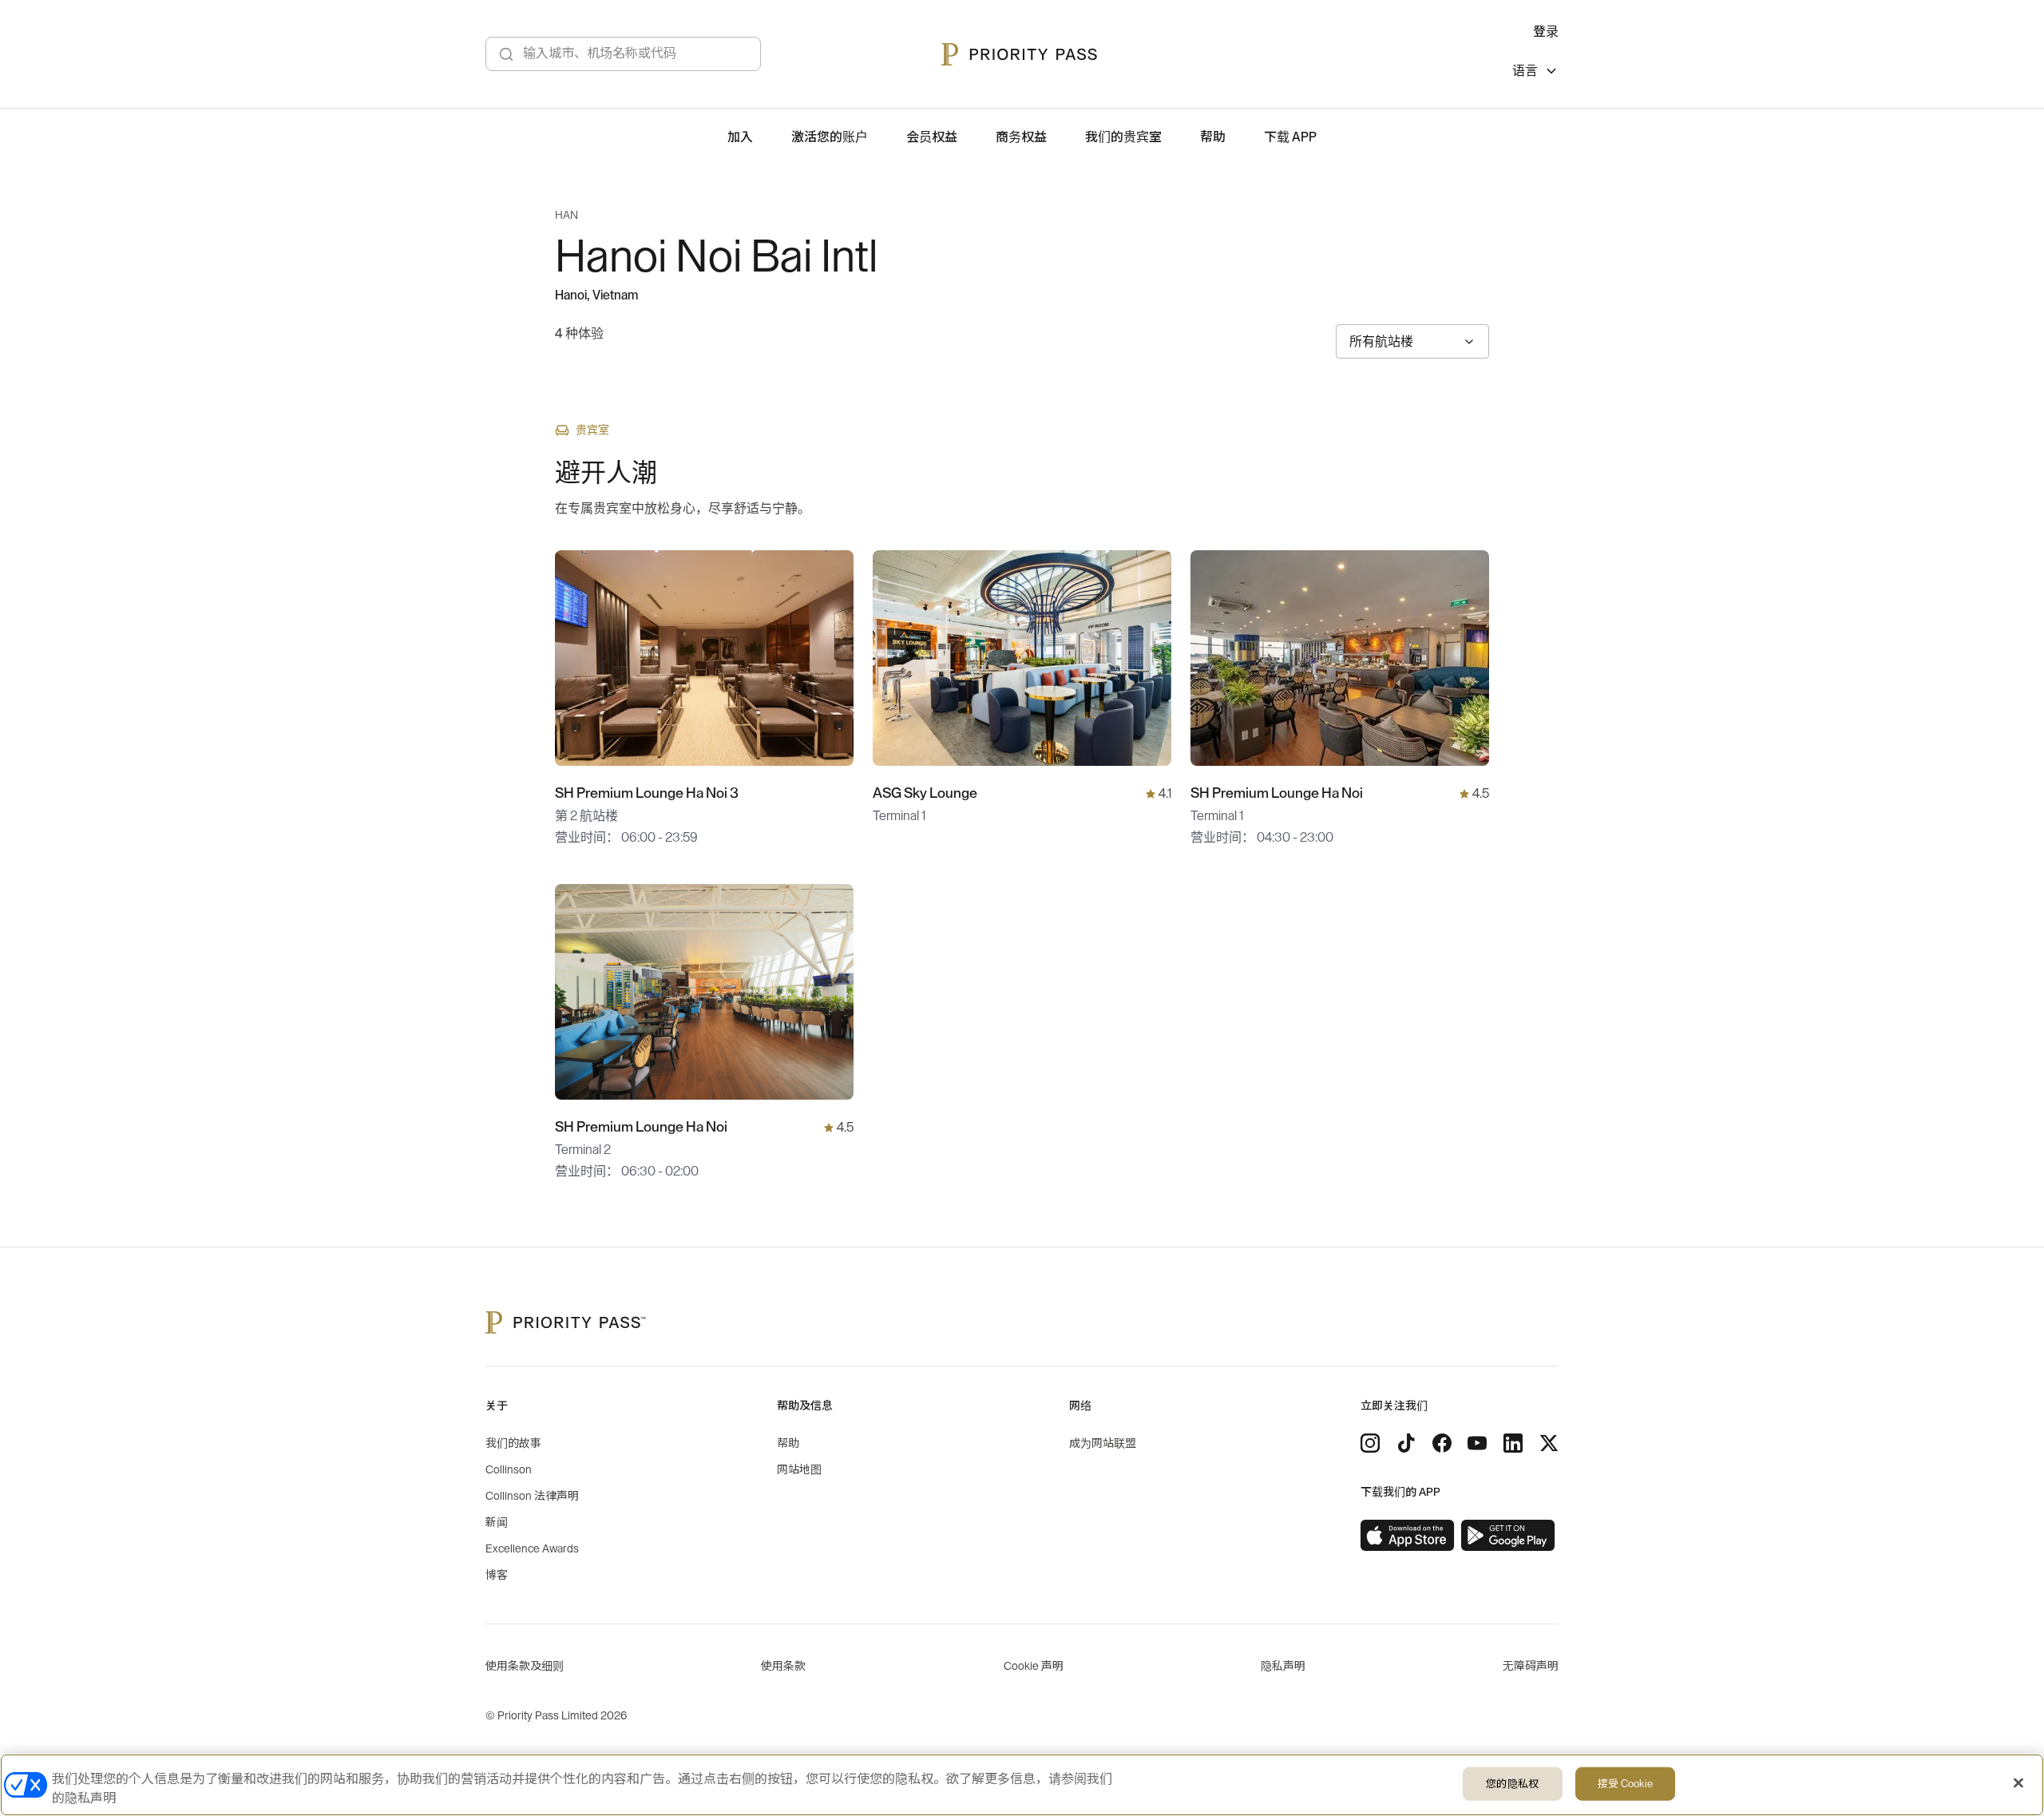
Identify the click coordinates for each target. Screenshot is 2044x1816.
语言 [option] (1525, 71)
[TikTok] (1406, 1443)
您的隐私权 (1512, 1784)
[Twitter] (1549, 1443)
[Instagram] (1370, 1443)
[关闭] (2018, 1783)
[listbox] (1535, 73)
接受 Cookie (1625, 1784)
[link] (1408, 1536)
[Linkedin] (1513, 1443)
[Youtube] (1477, 1443)
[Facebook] (1442, 1443)
